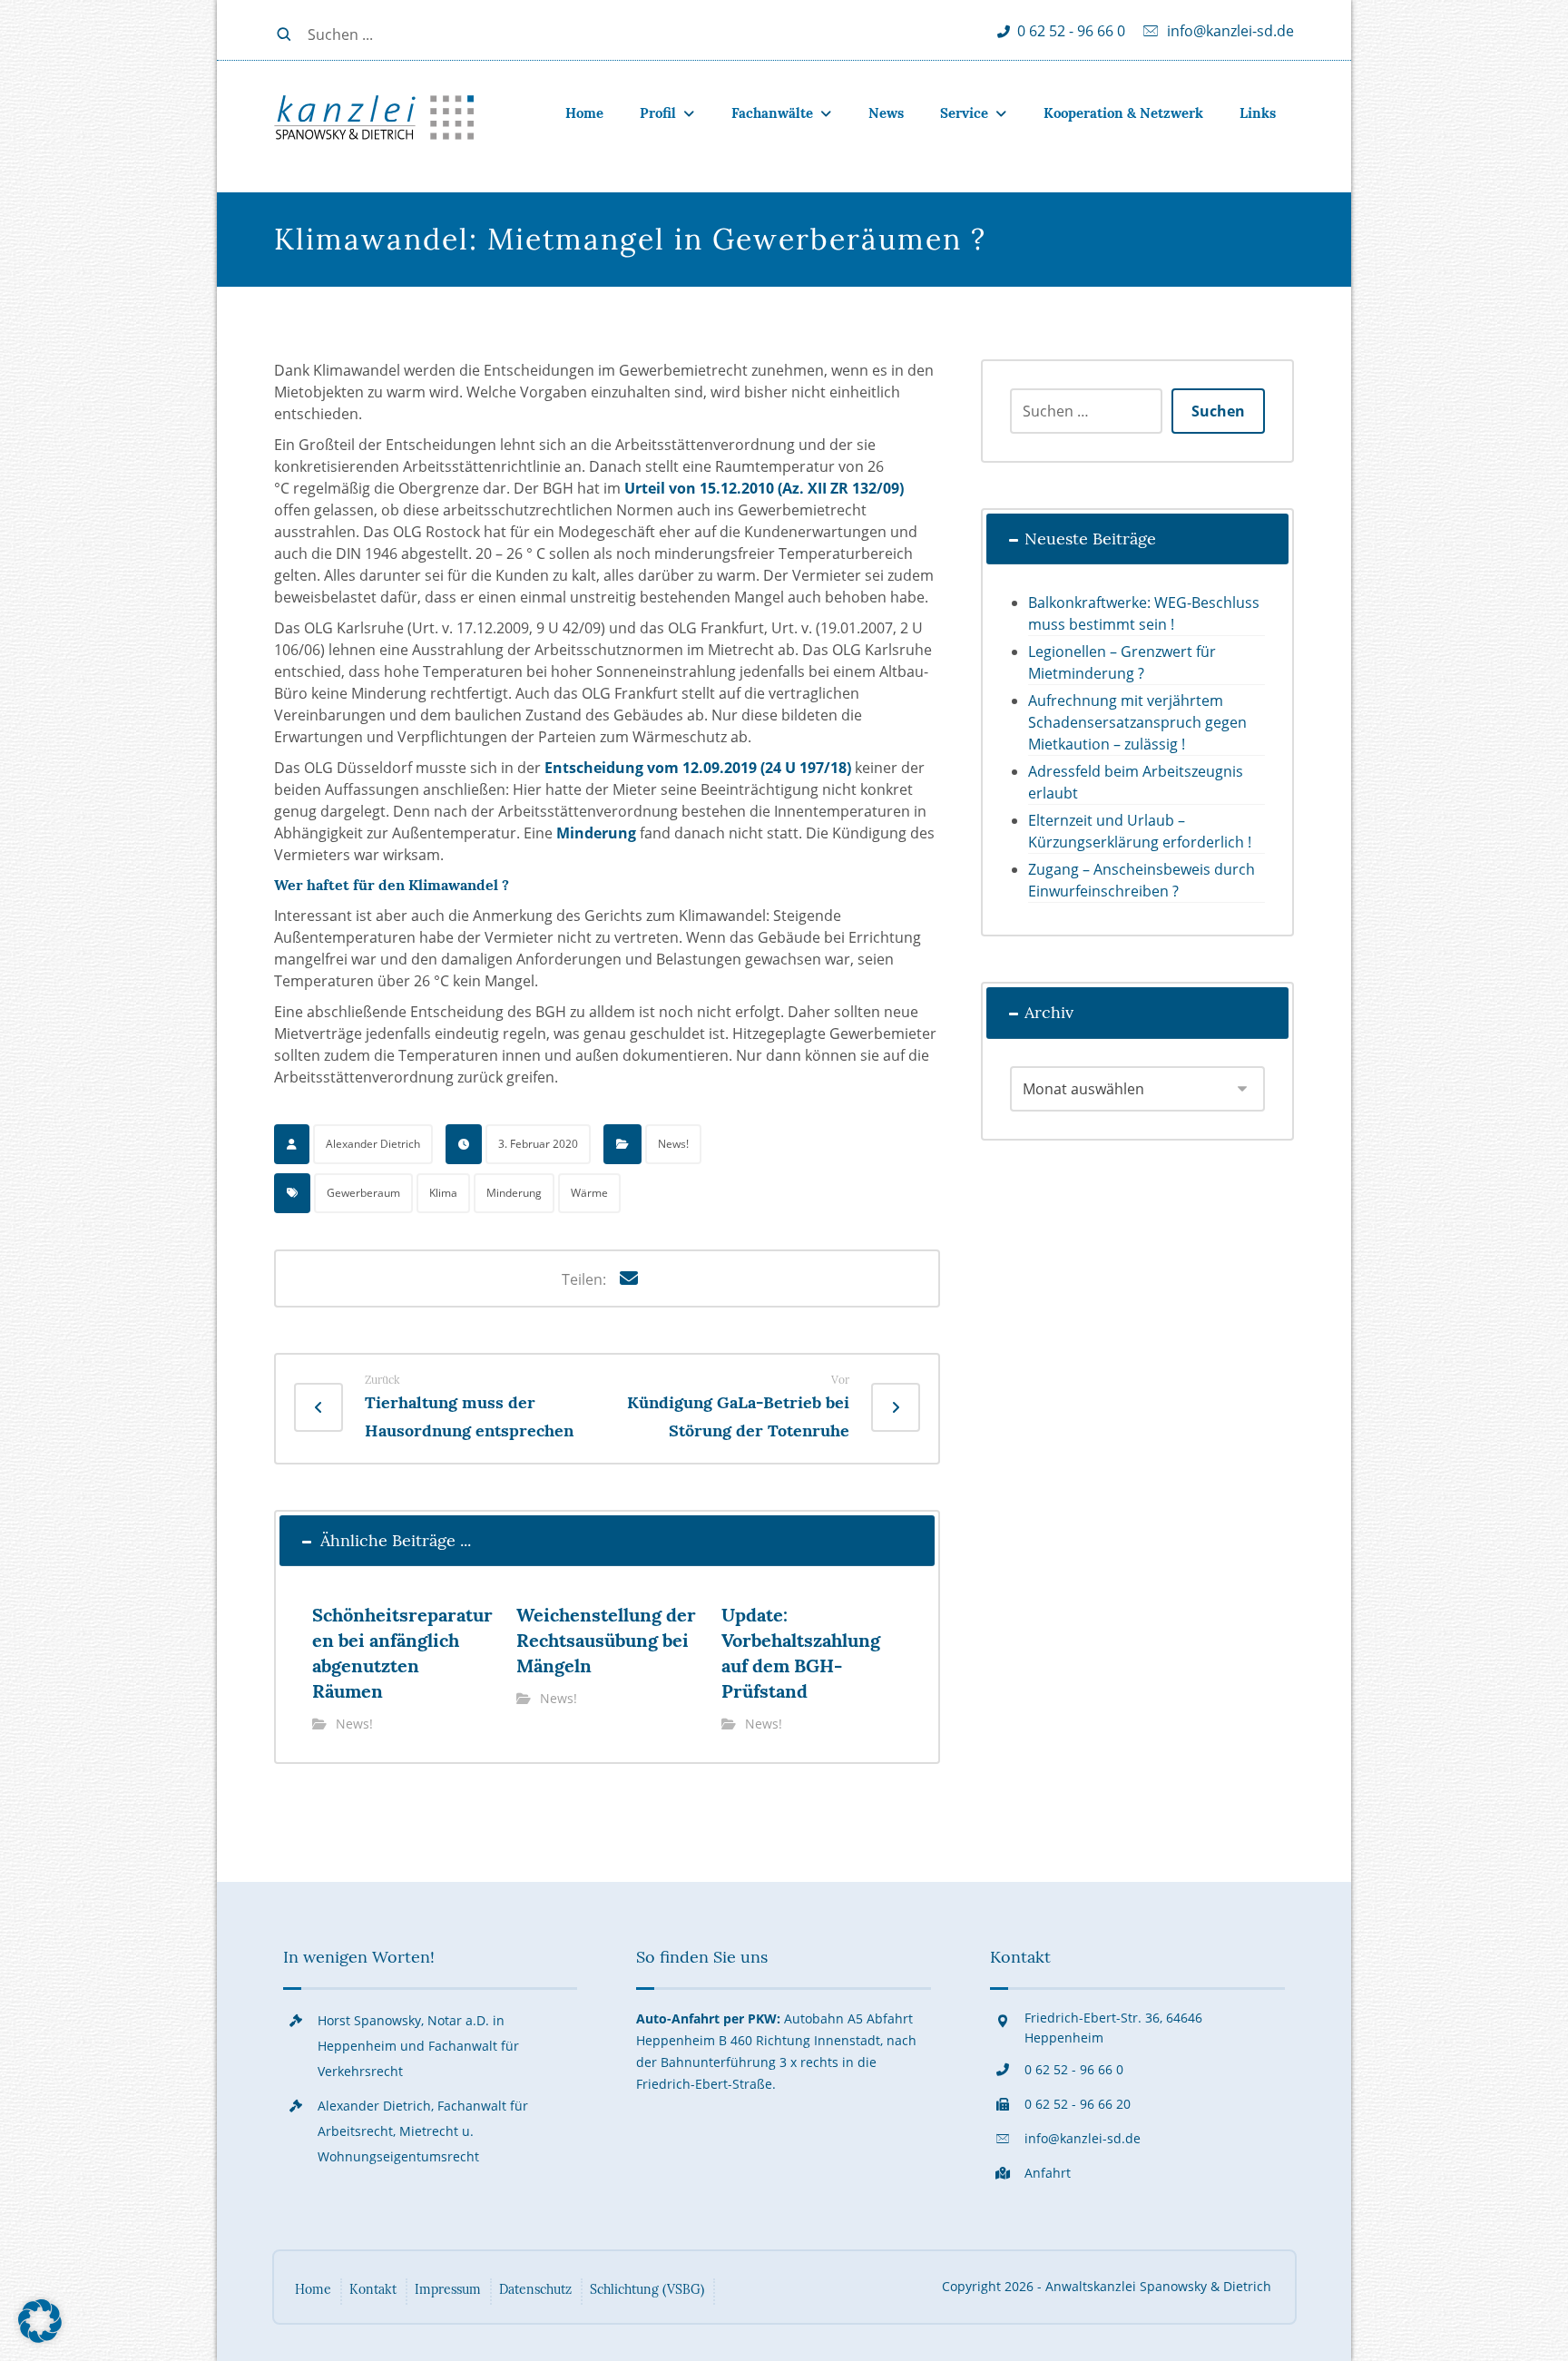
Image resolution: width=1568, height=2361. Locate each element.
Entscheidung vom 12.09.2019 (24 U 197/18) (698, 768)
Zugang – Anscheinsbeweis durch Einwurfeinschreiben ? (1142, 880)
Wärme (589, 1193)
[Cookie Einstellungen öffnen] (40, 2337)
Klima (443, 1193)
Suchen (1218, 411)
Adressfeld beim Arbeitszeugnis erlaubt (1136, 782)
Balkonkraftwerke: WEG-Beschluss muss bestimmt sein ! (1144, 613)
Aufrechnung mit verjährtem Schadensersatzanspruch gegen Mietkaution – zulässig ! (1137, 722)
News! (673, 1144)
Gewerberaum (363, 1193)
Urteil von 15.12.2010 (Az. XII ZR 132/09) (764, 488)
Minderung (596, 833)
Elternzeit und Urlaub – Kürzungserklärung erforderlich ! (1140, 831)
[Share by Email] (629, 1278)
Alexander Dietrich (373, 1144)
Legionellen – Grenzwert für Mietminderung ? (1122, 662)
